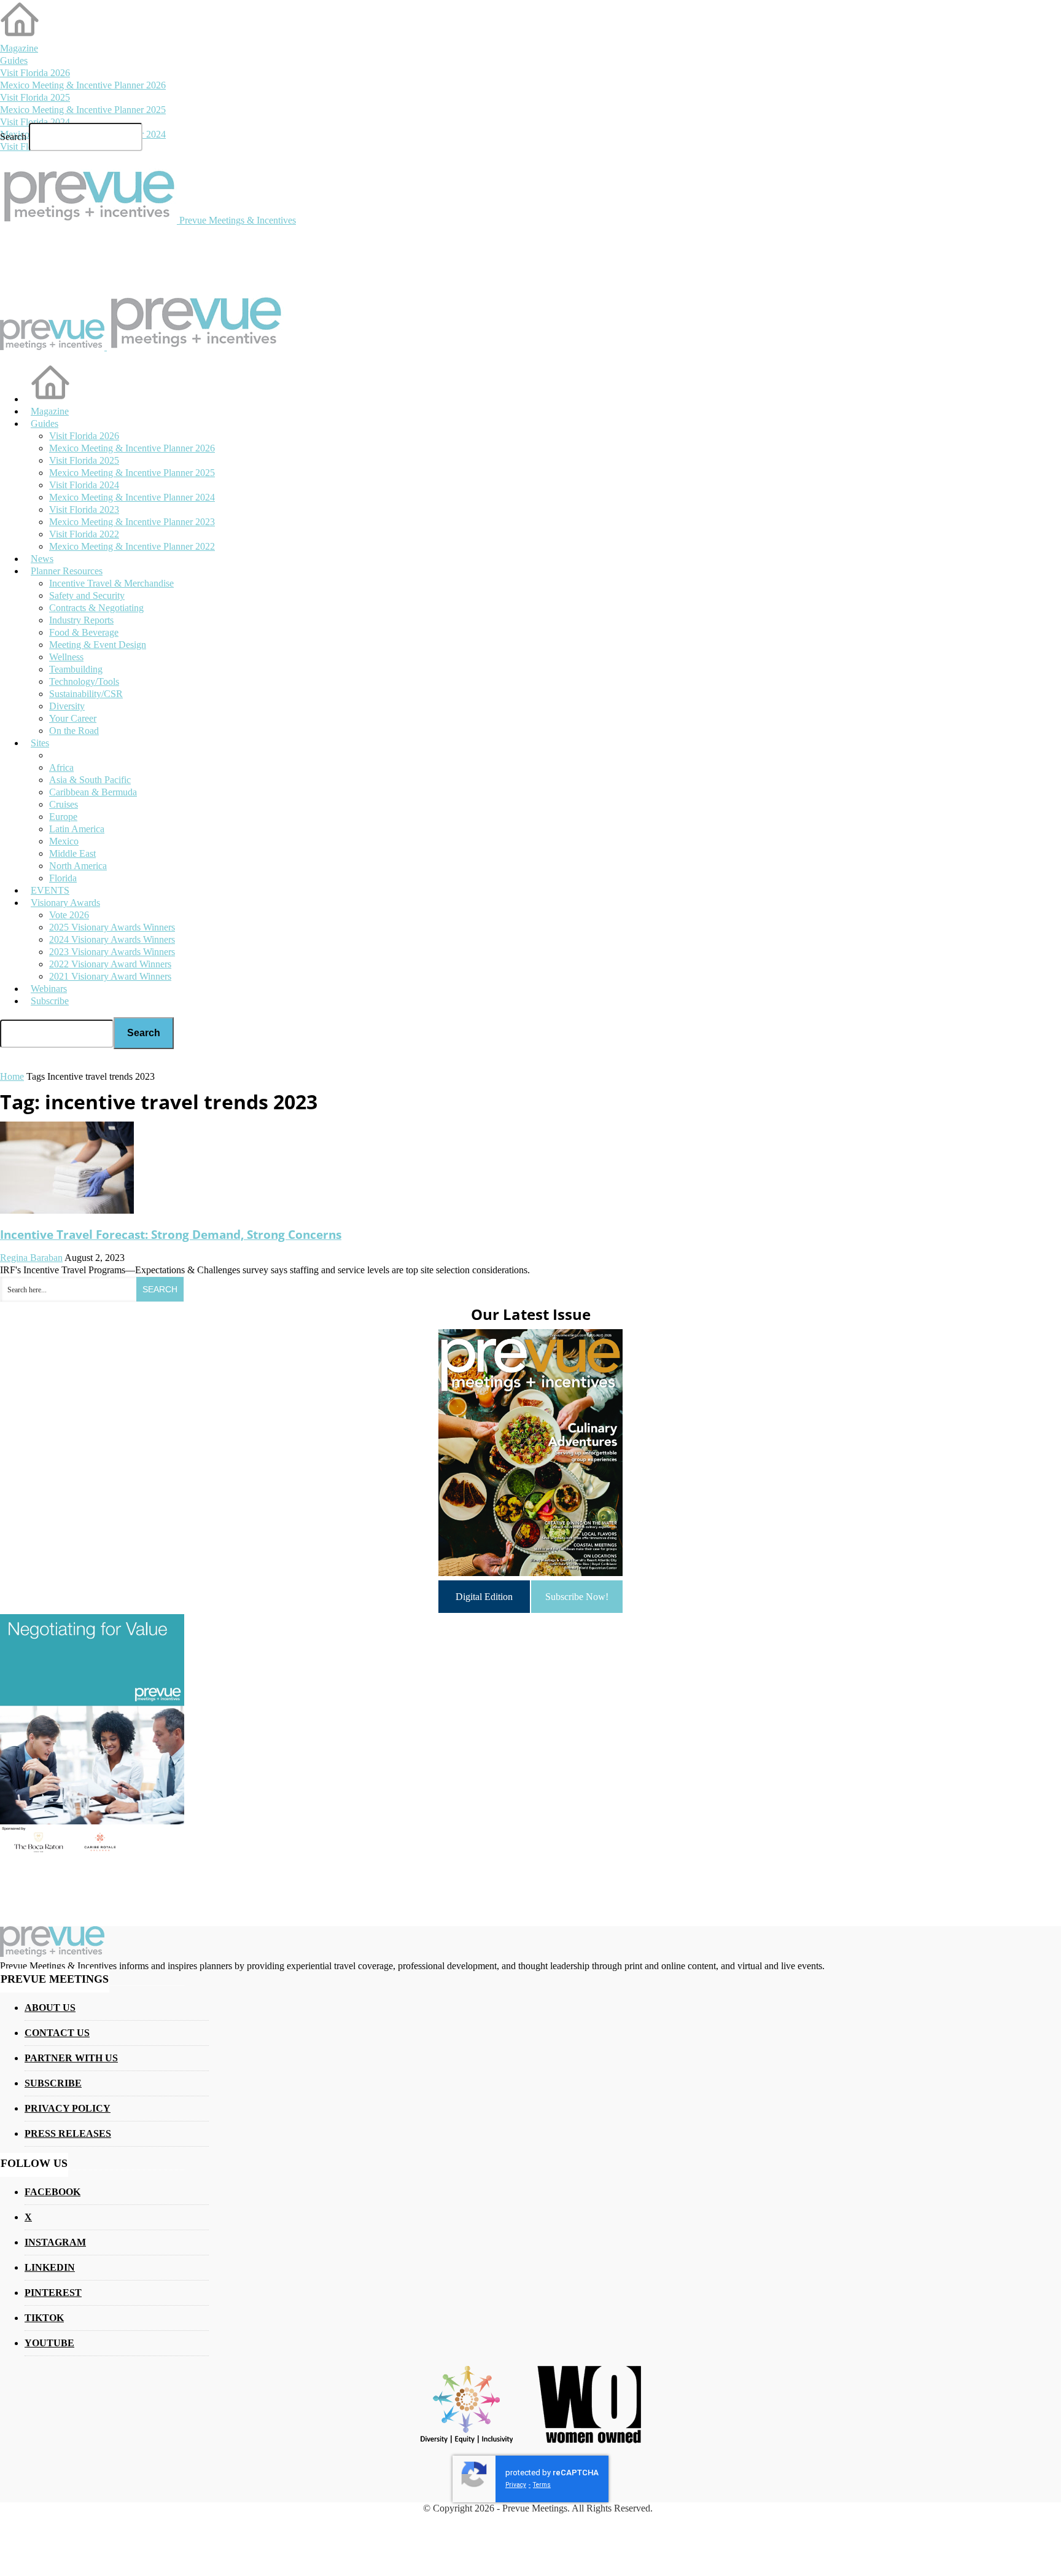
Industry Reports (81, 620)
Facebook (52, 2192)
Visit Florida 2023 (84, 509)
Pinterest (53, 2293)
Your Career (73, 718)
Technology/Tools (84, 681)
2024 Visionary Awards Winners (112, 939)
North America (78, 866)
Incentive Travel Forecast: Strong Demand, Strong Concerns (171, 1234)
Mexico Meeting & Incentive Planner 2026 (83, 85)
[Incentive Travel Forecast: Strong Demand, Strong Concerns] (67, 1210)
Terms (542, 2485)
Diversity (67, 706)
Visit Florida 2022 (84, 534)
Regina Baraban (31, 1258)
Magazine (19, 48)
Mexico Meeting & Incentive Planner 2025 (83, 110)
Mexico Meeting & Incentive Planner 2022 (132, 546)
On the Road (74, 731)
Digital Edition (484, 1597)
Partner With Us (71, 2058)
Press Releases (68, 2133)
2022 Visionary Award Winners (110, 964)
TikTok (44, 2318)
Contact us (57, 2033)
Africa (61, 767)
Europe (63, 817)
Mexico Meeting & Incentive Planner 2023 (132, 522)
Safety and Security (87, 595)
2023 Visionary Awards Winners (112, 952)
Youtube (49, 2343)
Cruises (64, 804)
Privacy (516, 2485)
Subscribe (50, 1001)
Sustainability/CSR (86, 694)
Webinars (49, 989)
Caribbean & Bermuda (93, 792)
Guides (14, 60)
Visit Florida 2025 (35, 97)
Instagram (55, 2242)
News (42, 559)
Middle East (72, 853)
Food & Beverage (84, 632)
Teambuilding (76, 669)
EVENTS (50, 890)
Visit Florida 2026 (35, 73)
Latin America (77, 829)
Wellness (66, 657)
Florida (63, 878)
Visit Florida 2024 (35, 122)
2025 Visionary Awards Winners (112, 927)
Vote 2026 (69, 915)
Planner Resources (67, 571)
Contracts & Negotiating (96, 608)
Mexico (64, 841)
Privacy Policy (68, 2108)
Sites (40, 743)
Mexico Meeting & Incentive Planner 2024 (132, 497)
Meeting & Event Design (98, 645)
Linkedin (50, 2267)
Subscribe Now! (577, 1597)
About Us (50, 2008)
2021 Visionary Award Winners (110, 976)
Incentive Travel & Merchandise (111, 583)
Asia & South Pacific (90, 780)
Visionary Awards (65, 903)
